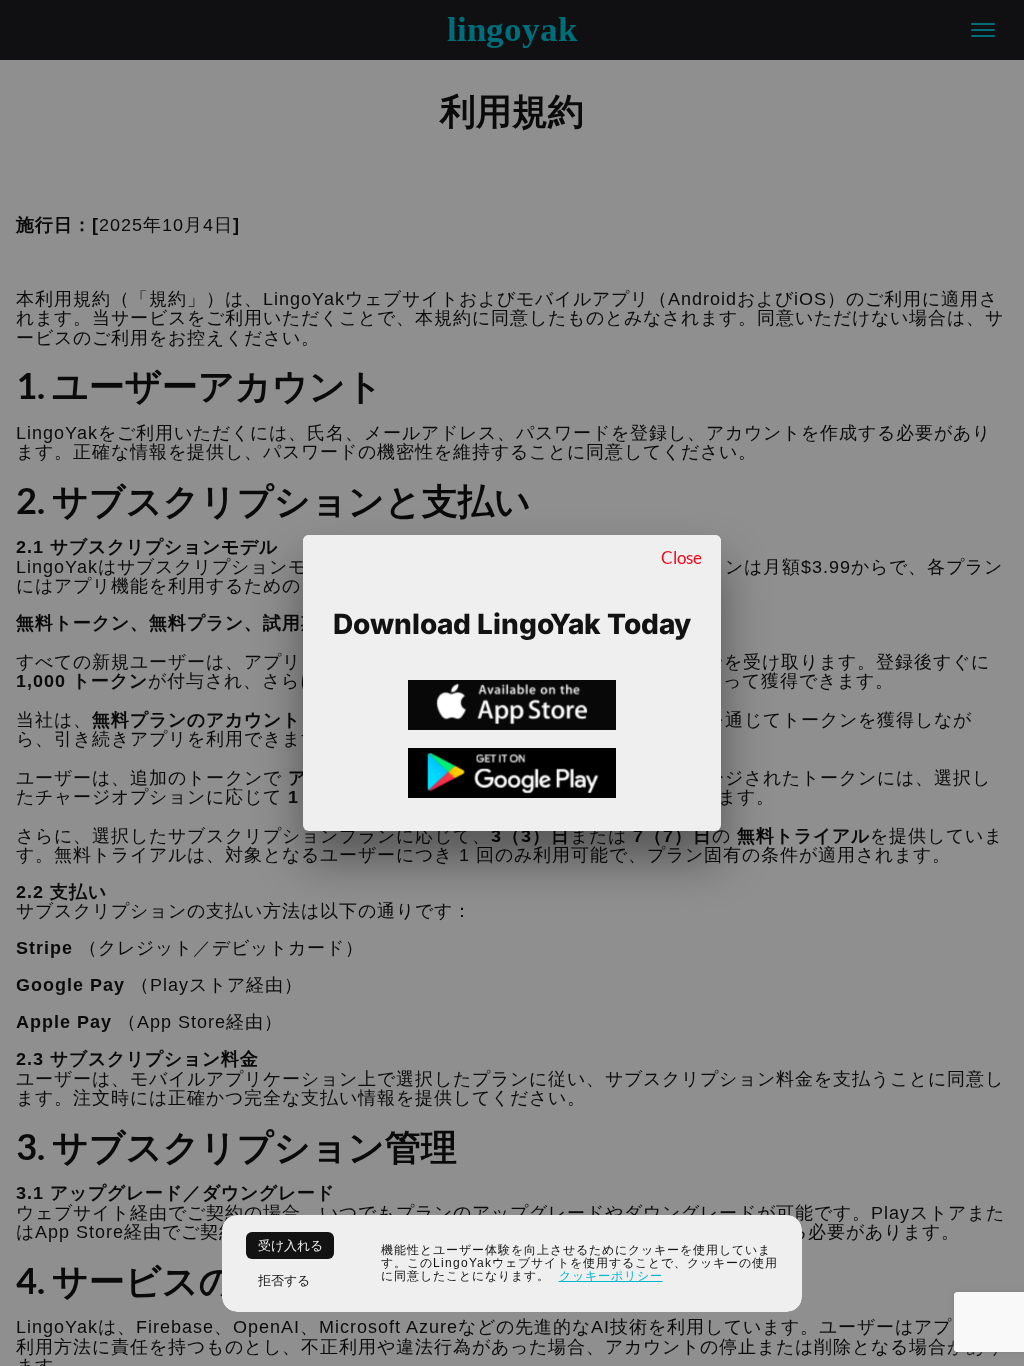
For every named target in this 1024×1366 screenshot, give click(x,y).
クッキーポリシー (611, 1276)
